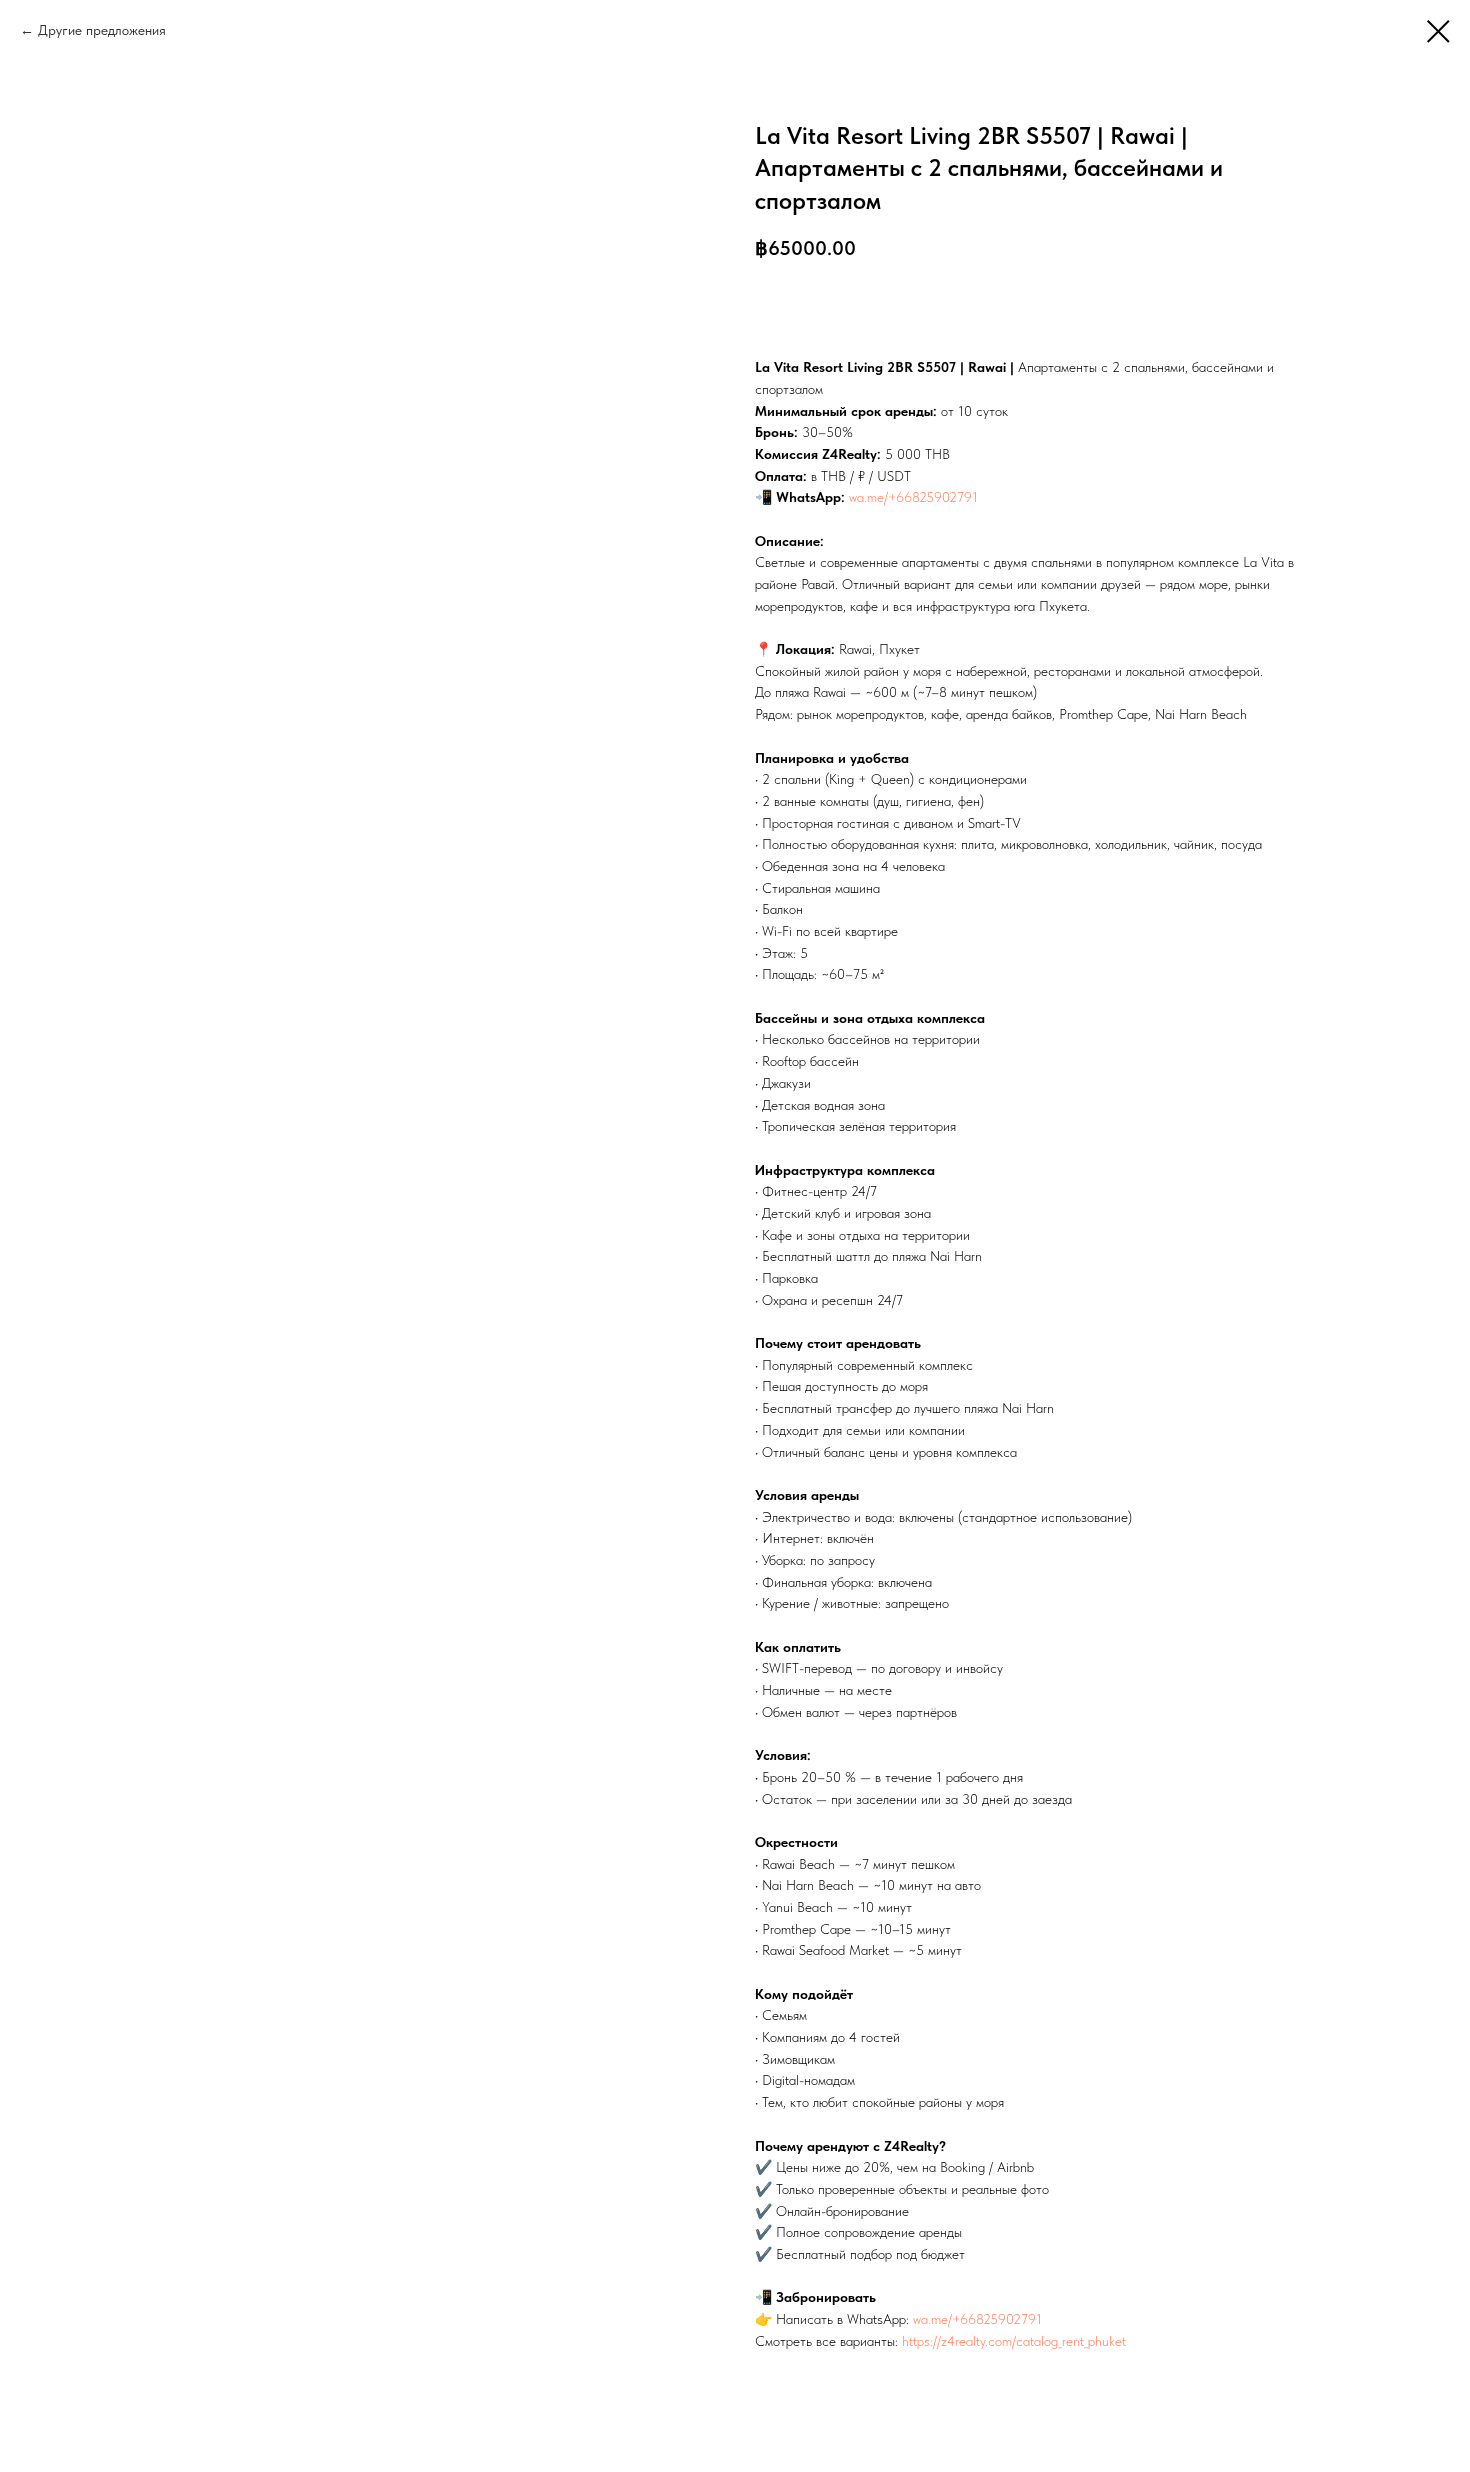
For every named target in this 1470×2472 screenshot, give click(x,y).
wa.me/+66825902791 (913, 497)
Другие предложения (102, 30)
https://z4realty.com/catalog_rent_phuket (1014, 2341)
